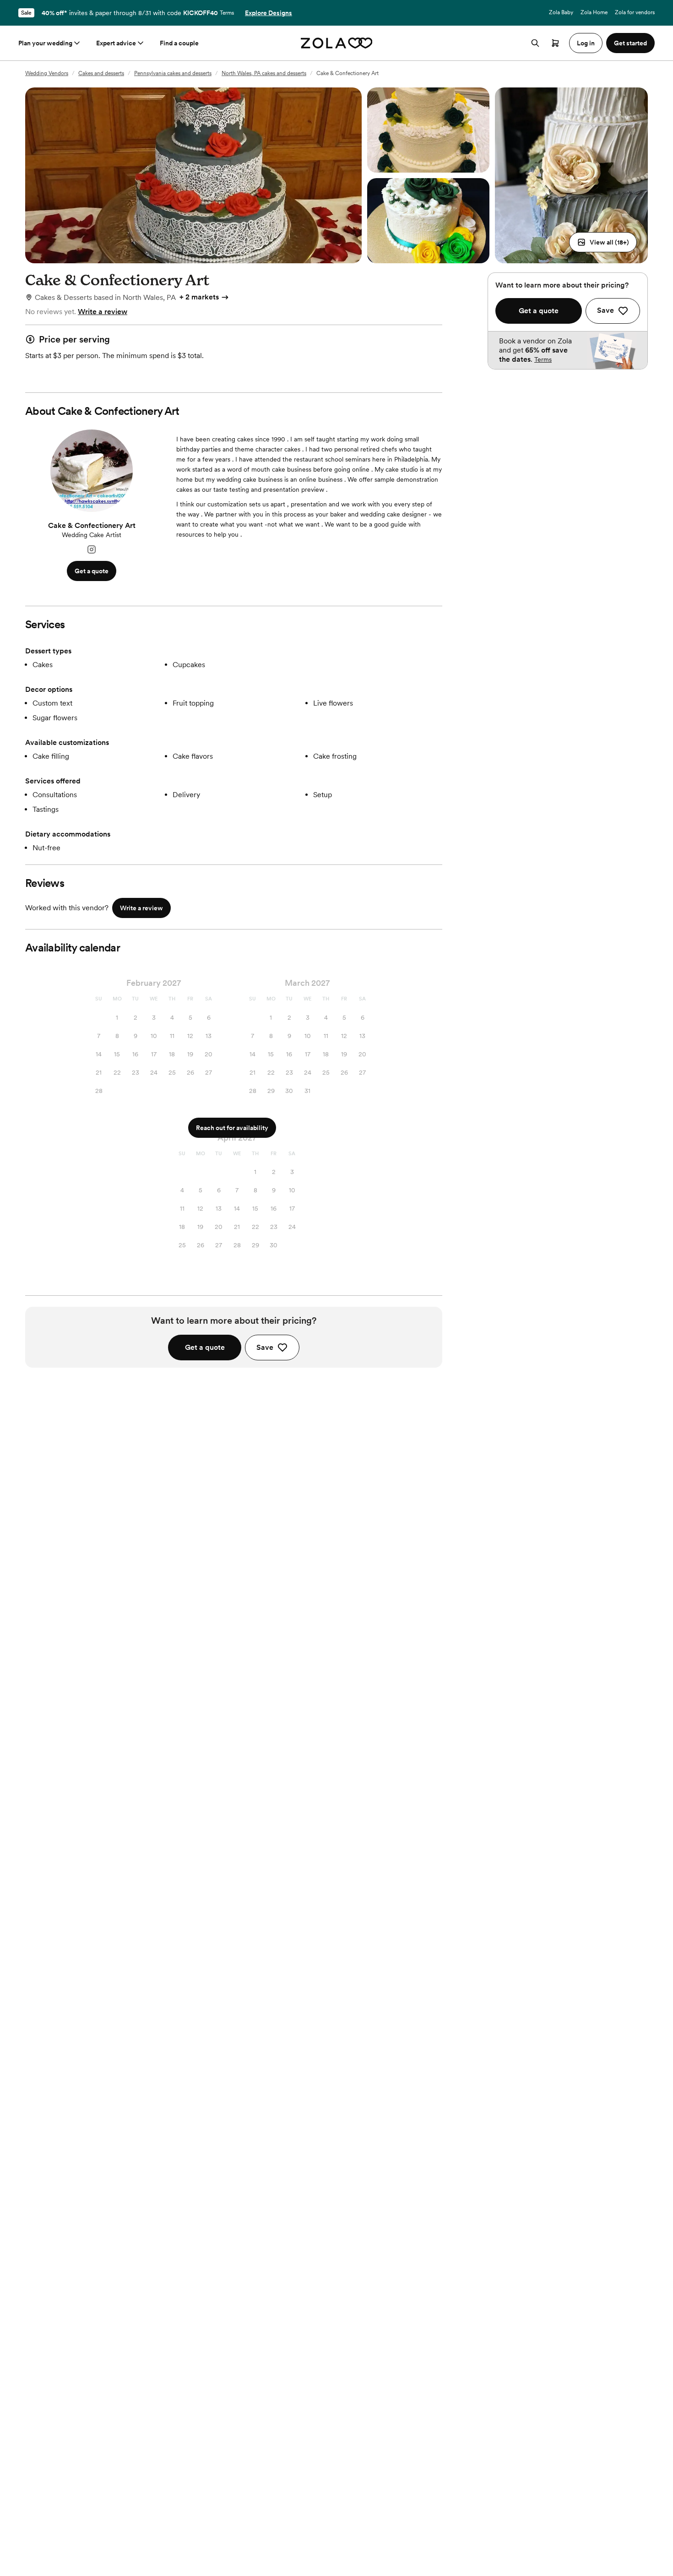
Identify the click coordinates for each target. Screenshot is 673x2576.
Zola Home (594, 12)
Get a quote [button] (92, 571)
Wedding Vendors (47, 73)
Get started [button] (630, 43)
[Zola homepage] (337, 43)
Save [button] (265, 1347)
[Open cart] (555, 43)
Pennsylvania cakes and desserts (173, 73)
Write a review (103, 312)
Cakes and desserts (101, 73)
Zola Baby (561, 12)
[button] (603, 242)
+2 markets (199, 297)
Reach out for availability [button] (232, 1128)
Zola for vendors (635, 12)
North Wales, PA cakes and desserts (264, 73)
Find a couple (179, 43)
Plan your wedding (45, 43)
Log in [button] (586, 43)
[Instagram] (92, 550)
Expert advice (116, 43)
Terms (227, 13)
